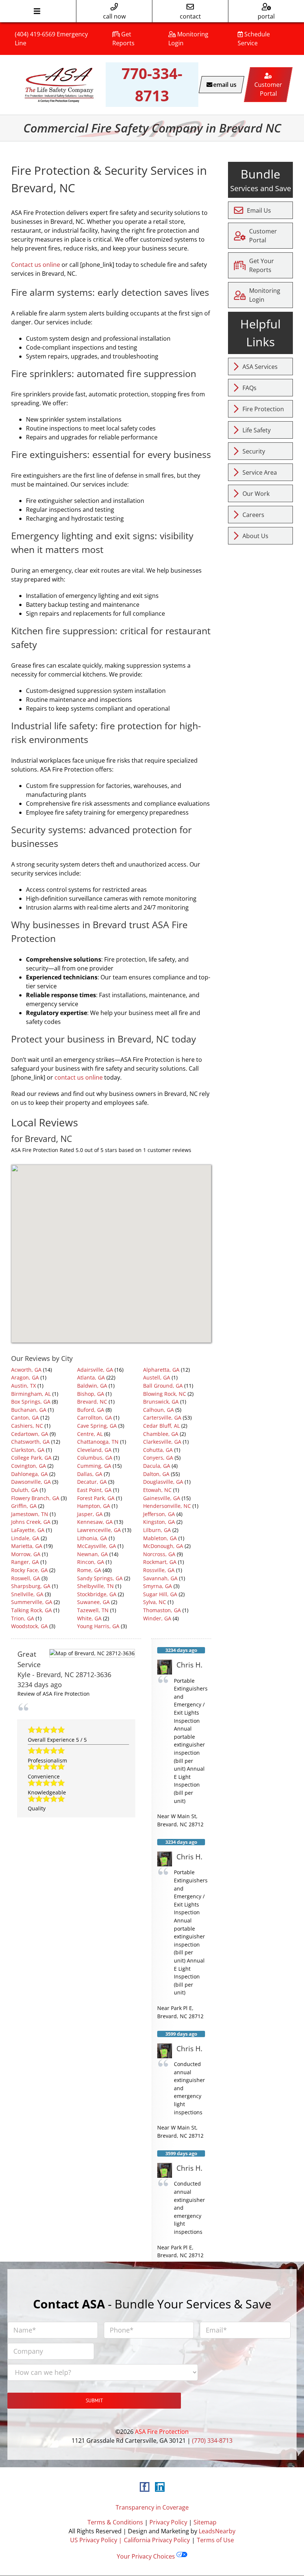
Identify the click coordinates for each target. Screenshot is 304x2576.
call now (114, 16)
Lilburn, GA (157, 1530)
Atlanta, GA (91, 1377)
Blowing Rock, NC (165, 1394)
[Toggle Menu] (37, 11)
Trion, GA (23, 1618)
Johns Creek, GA (31, 1522)
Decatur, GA (92, 1482)
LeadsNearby (217, 2531)
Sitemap (205, 2522)
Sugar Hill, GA (160, 1594)
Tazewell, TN (93, 1610)
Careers (253, 515)
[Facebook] (145, 2487)
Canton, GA (25, 1418)
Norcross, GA (159, 1554)
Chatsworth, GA (30, 1442)
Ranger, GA (25, 1562)
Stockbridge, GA (97, 1594)
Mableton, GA (160, 1538)
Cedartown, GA (30, 1434)
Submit (94, 2400)
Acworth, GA (26, 1370)
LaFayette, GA (28, 1530)
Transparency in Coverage (152, 2507)
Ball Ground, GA (163, 1386)
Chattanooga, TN (98, 1442)
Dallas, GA (90, 1474)
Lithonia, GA (92, 1538)
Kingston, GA (159, 1522)
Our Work (256, 494)
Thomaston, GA (162, 1610)
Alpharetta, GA (161, 1370)
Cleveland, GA (94, 1450)
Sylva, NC (155, 1602)
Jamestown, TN (30, 1514)
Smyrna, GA (158, 1586)
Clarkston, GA (28, 1450)
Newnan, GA (92, 1554)
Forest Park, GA (96, 1498)
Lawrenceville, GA (99, 1530)
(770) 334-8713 (212, 2441)
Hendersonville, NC (167, 1506)
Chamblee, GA (161, 1434)
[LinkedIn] (160, 2487)
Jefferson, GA (159, 1514)
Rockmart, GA (160, 1562)
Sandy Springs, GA (100, 1578)
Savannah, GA (160, 1578)
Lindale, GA (25, 1538)
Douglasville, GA (163, 1482)
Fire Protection (263, 409)
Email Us (259, 210)
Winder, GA (157, 1618)
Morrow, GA (26, 1554)
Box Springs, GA (31, 1402)
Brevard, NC (92, 1402)
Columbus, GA (95, 1458)
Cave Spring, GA (97, 1426)
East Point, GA (94, 1490)
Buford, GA (91, 1410)
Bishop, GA (91, 1394)
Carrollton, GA (95, 1418)
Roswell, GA (26, 1578)
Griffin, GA (24, 1506)
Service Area (260, 472)
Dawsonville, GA (31, 1482)
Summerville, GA (32, 1602)
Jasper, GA (90, 1514)
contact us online (79, 1077)
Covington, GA (29, 1466)
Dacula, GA (157, 1466)
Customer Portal (263, 236)
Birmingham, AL (31, 1394)
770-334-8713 (152, 84)
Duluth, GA (25, 1490)
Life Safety (257, 430)
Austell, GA (157, 1377)
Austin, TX (24, 1386)
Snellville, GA (27, 1594)
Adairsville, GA (95, 1370)
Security (254, 451)
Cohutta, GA (158, 1450)
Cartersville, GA (162, 1418)
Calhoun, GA (158, 1410)
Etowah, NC (157, 1490)
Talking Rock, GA (32, 1610)
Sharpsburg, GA (31, 1586)
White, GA (89, 1618)
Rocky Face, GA (29, 1570)
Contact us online (36, 265)
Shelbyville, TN (95, 1586)
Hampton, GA (94, 1506)
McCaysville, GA (97, 1546)
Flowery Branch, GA (35, 1498)
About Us (255, 536)
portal (266, 16)
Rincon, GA (91, 1562)
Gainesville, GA (162, 1498)
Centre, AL (90, 1434)
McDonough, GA (163, 1546)
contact (190, 16)
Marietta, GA (27, 1546)
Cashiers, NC (27, 1426)
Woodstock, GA (29, 1626)
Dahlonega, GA (29, 1474)
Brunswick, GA (161, 1402)
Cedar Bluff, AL (161, 1426)
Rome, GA (89, 1570)
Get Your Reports (262, 265)
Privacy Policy (168, 2522)
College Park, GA (31, 1458)
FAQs (250, 388)
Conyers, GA (158, 1458)
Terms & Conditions (115, 2522)
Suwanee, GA (93, 1602)
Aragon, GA (25, 1377)
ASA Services (260, 367)
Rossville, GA (159, 1570)
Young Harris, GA (98, 1626)
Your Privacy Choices (147, 2556)
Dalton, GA (156, 1474)
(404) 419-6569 (35, 34)
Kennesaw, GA (95, 1522)
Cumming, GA (94, 1466)
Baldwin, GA (92, 1386)
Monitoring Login (265, 295)
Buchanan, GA (29, 1410)
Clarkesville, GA (162, 1442)
